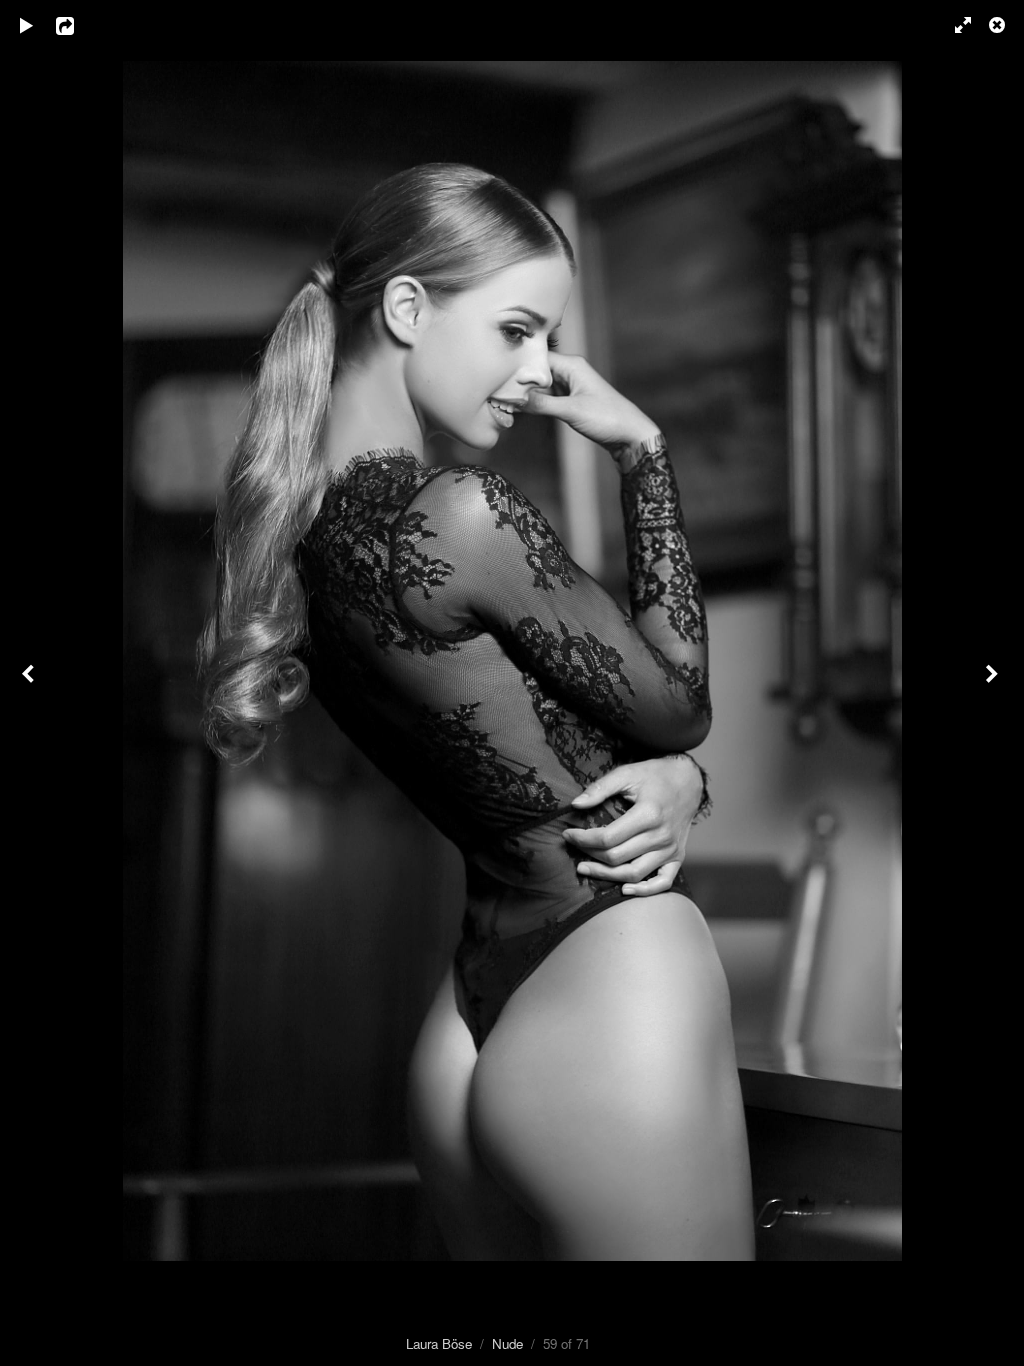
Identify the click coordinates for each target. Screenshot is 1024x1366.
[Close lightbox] (999, 25)
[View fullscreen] (954, 25)
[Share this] (79, 25)
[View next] (994, 683)
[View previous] (30, 683)
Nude (507, 1343)
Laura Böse (439, 1343)
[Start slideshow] (27, 25)
